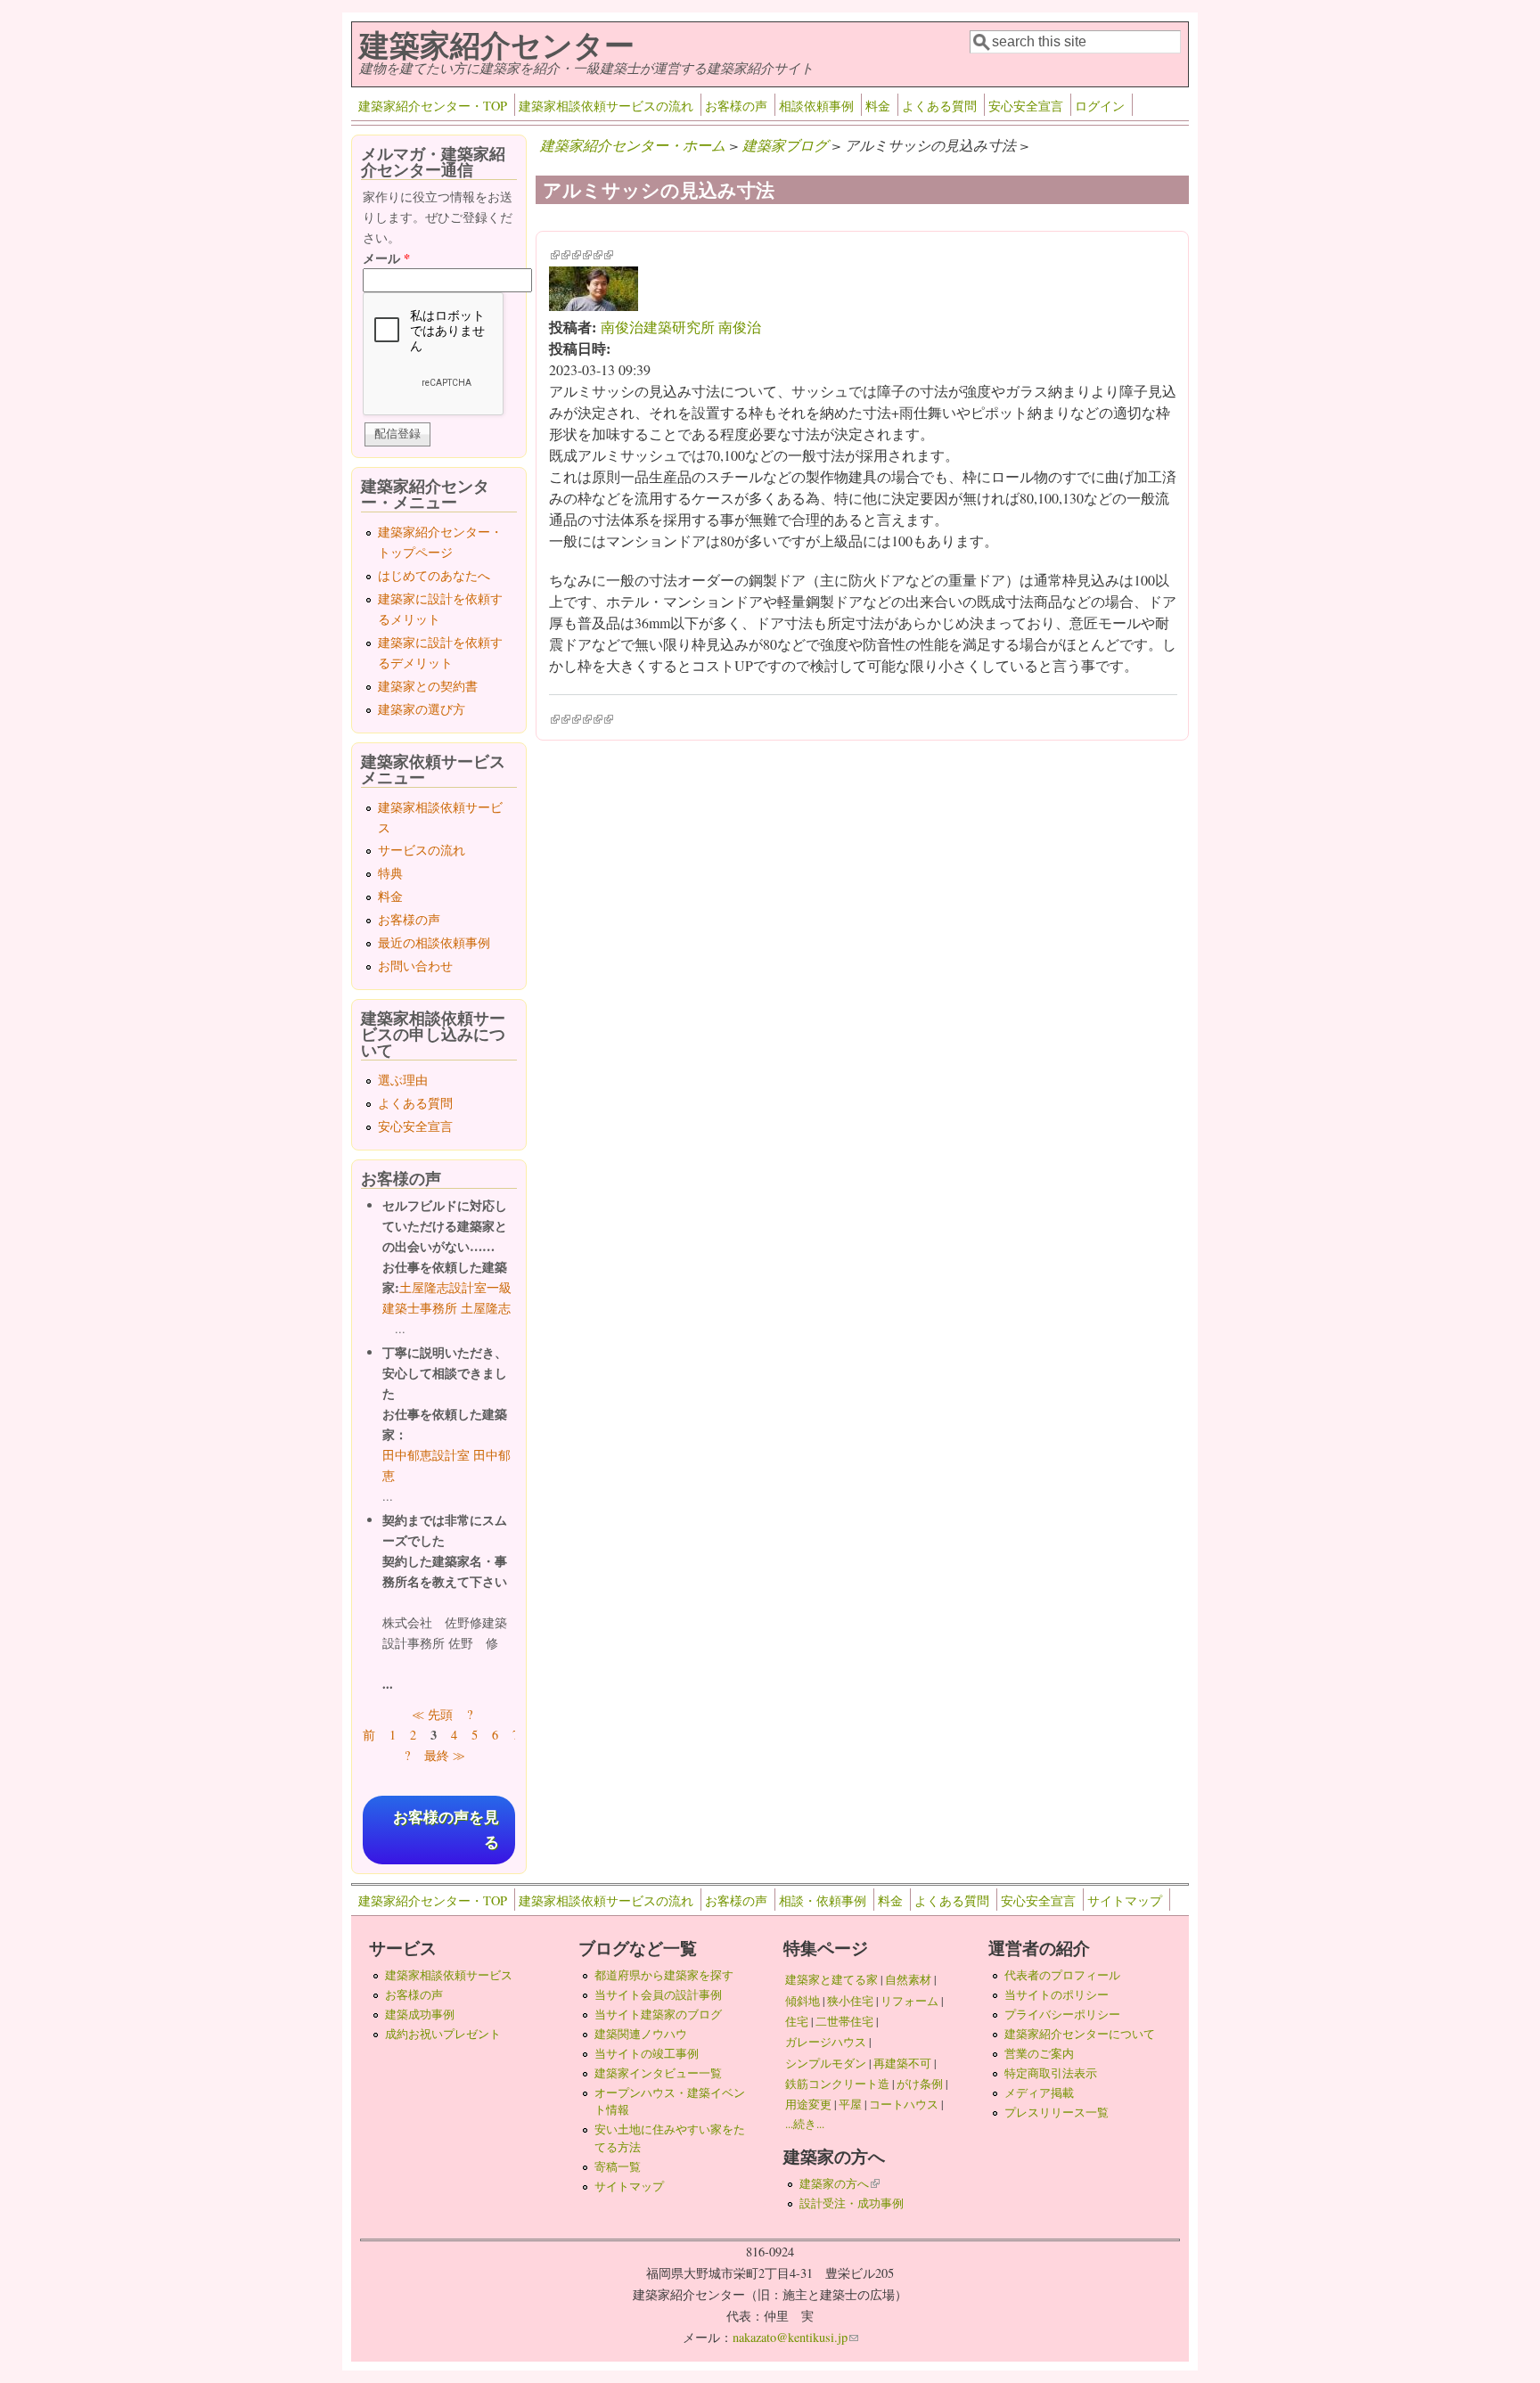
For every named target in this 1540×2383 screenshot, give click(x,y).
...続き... (805, 2124)
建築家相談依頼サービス (449, 1975)
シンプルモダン (826, 2063)
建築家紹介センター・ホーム (633, 145)
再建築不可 (902, 2063)
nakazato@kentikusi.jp (795, 2337)
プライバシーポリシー (1062, 2014)
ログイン (1100, 106)
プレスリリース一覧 (1057, 2112)
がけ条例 (920, 2084)
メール (386, 258)
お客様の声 (736, 106)
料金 (878, 106)
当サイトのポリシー (1057, 1994)
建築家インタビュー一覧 (658, 2073)
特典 (390, 873)
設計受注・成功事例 (852, 2203)
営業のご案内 (1039, 2053)
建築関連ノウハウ (641, 2034)
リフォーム (909, 2001)
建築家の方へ (840, 2183)
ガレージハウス (826, 2042)
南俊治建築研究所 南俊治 (681, 327)
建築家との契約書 (428, 686)
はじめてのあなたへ (434, 575)
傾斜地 (803, 2001)
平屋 (850, 2104)
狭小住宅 (850, 2001)
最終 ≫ (445, 1755)
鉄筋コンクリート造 (837, 2084)
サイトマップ (1125, 1900)
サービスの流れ (422, 850)
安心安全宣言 (1026, 106)
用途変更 (808, 2104)
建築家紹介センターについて (1080, 2034)
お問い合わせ (415, 966)
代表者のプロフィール (1062, 1975)
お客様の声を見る (446, 1830)
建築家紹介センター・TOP (433, 106)
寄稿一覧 (618, 2166)
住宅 (797, 2021)
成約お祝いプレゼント (443, 2034)
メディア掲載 (1039, 2092)
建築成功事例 (420, 2014)
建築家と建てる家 (831, 1979)
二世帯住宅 (844, 2021)
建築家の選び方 (422, 709)
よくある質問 (939, 106)
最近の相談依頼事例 (434, 942)
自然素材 (908, 1979)
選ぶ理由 (403, 1080)
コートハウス (904, 2104)
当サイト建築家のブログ (658, 2014)
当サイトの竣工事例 (647, 2053)
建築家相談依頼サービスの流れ (606, 106)
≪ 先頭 (432, 1714)
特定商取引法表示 (1051, 2073)
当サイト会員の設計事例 (658, 1994)
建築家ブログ (785, 145)
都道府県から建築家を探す (664, 1975)
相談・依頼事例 (823, 1900)
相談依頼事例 (816, 106)
